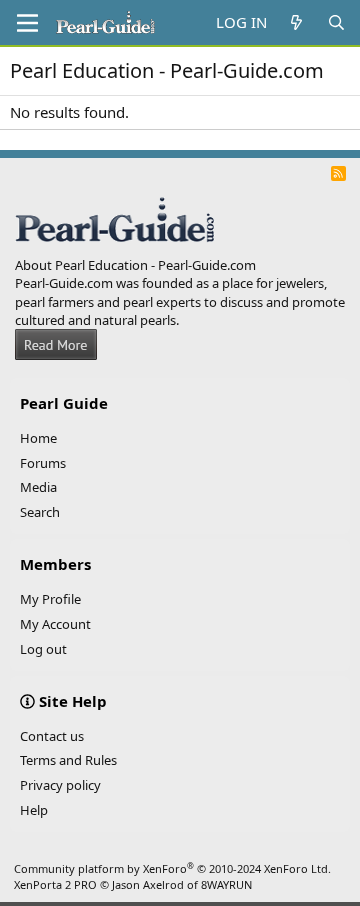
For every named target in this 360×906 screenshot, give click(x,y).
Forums (43, 463)
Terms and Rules (68, 760)
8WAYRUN (226, 884)
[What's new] (296, 22)
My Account (55, 624)
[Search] (336, 22)
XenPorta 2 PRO (55, 884)
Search (40, 512)
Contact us (52, 736)
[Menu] (27, 23)
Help (34, 810)
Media (38, 487)
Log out (43, 649)
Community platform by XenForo (172, 868)
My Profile (50, 599)
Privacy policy (60, 785)
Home (38, 438)
